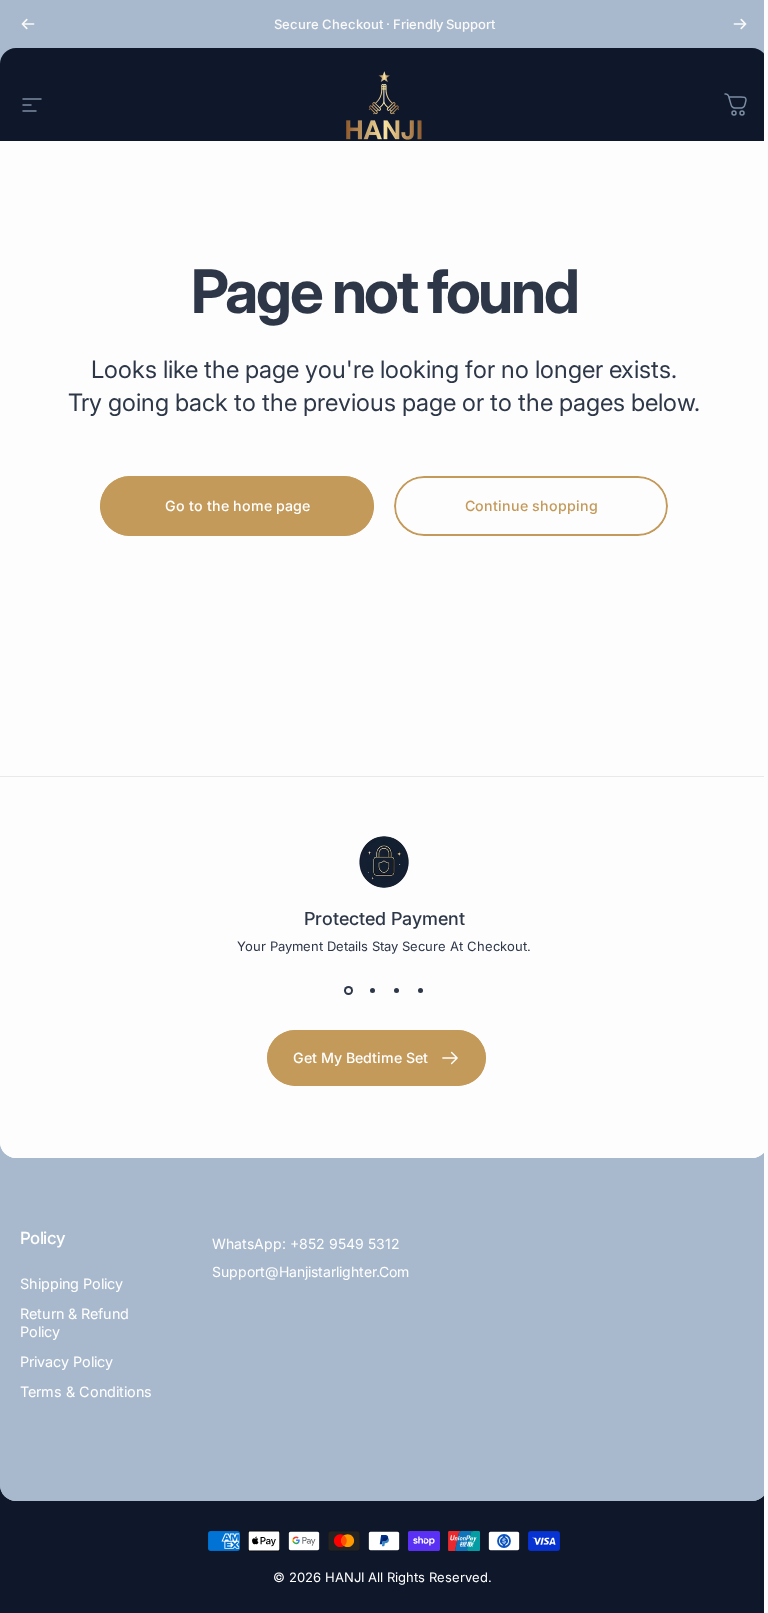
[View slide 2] (372, 990)
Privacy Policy (66, 1361)
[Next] (740, 24)
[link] (376, 1058)
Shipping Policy (71, 1283)
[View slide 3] (396, 990)
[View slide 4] (420, 990)
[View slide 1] (348, 990)
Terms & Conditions (86, 1391)
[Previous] (28, 24)
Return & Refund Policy (74, 1322)
